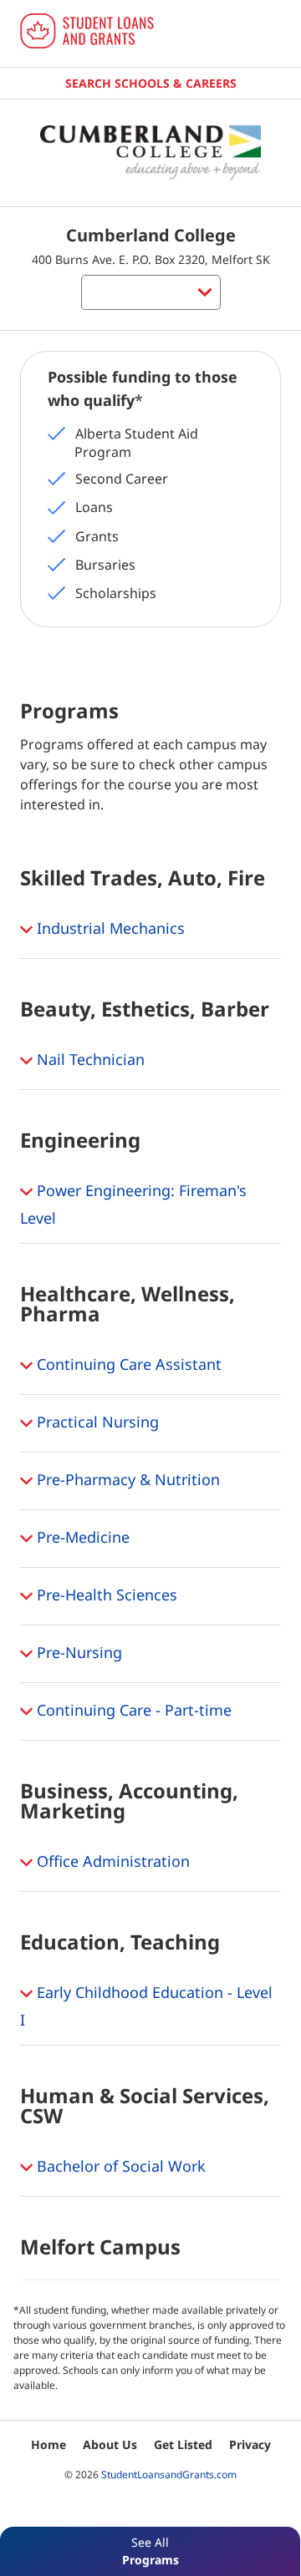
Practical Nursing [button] (96, 1422)
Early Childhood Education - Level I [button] (146, 2006)
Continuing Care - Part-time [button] (132, 1710)
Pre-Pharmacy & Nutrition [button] (126, 1479)
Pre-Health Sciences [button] (105, 1595)
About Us (110, 2444)
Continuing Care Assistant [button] (127, 1364)
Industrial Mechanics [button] (109, 928)
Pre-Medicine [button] (81, 1537)
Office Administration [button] (111, 1861)
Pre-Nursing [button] (77, 1652)
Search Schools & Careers (151, 83)
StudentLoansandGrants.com (169, 2475)
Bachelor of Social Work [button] (119, 2166)
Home (48, 2444)
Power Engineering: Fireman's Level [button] (133, 1204)
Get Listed (183, 2444)
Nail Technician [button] (89, 1059)
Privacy (250, 2444)
